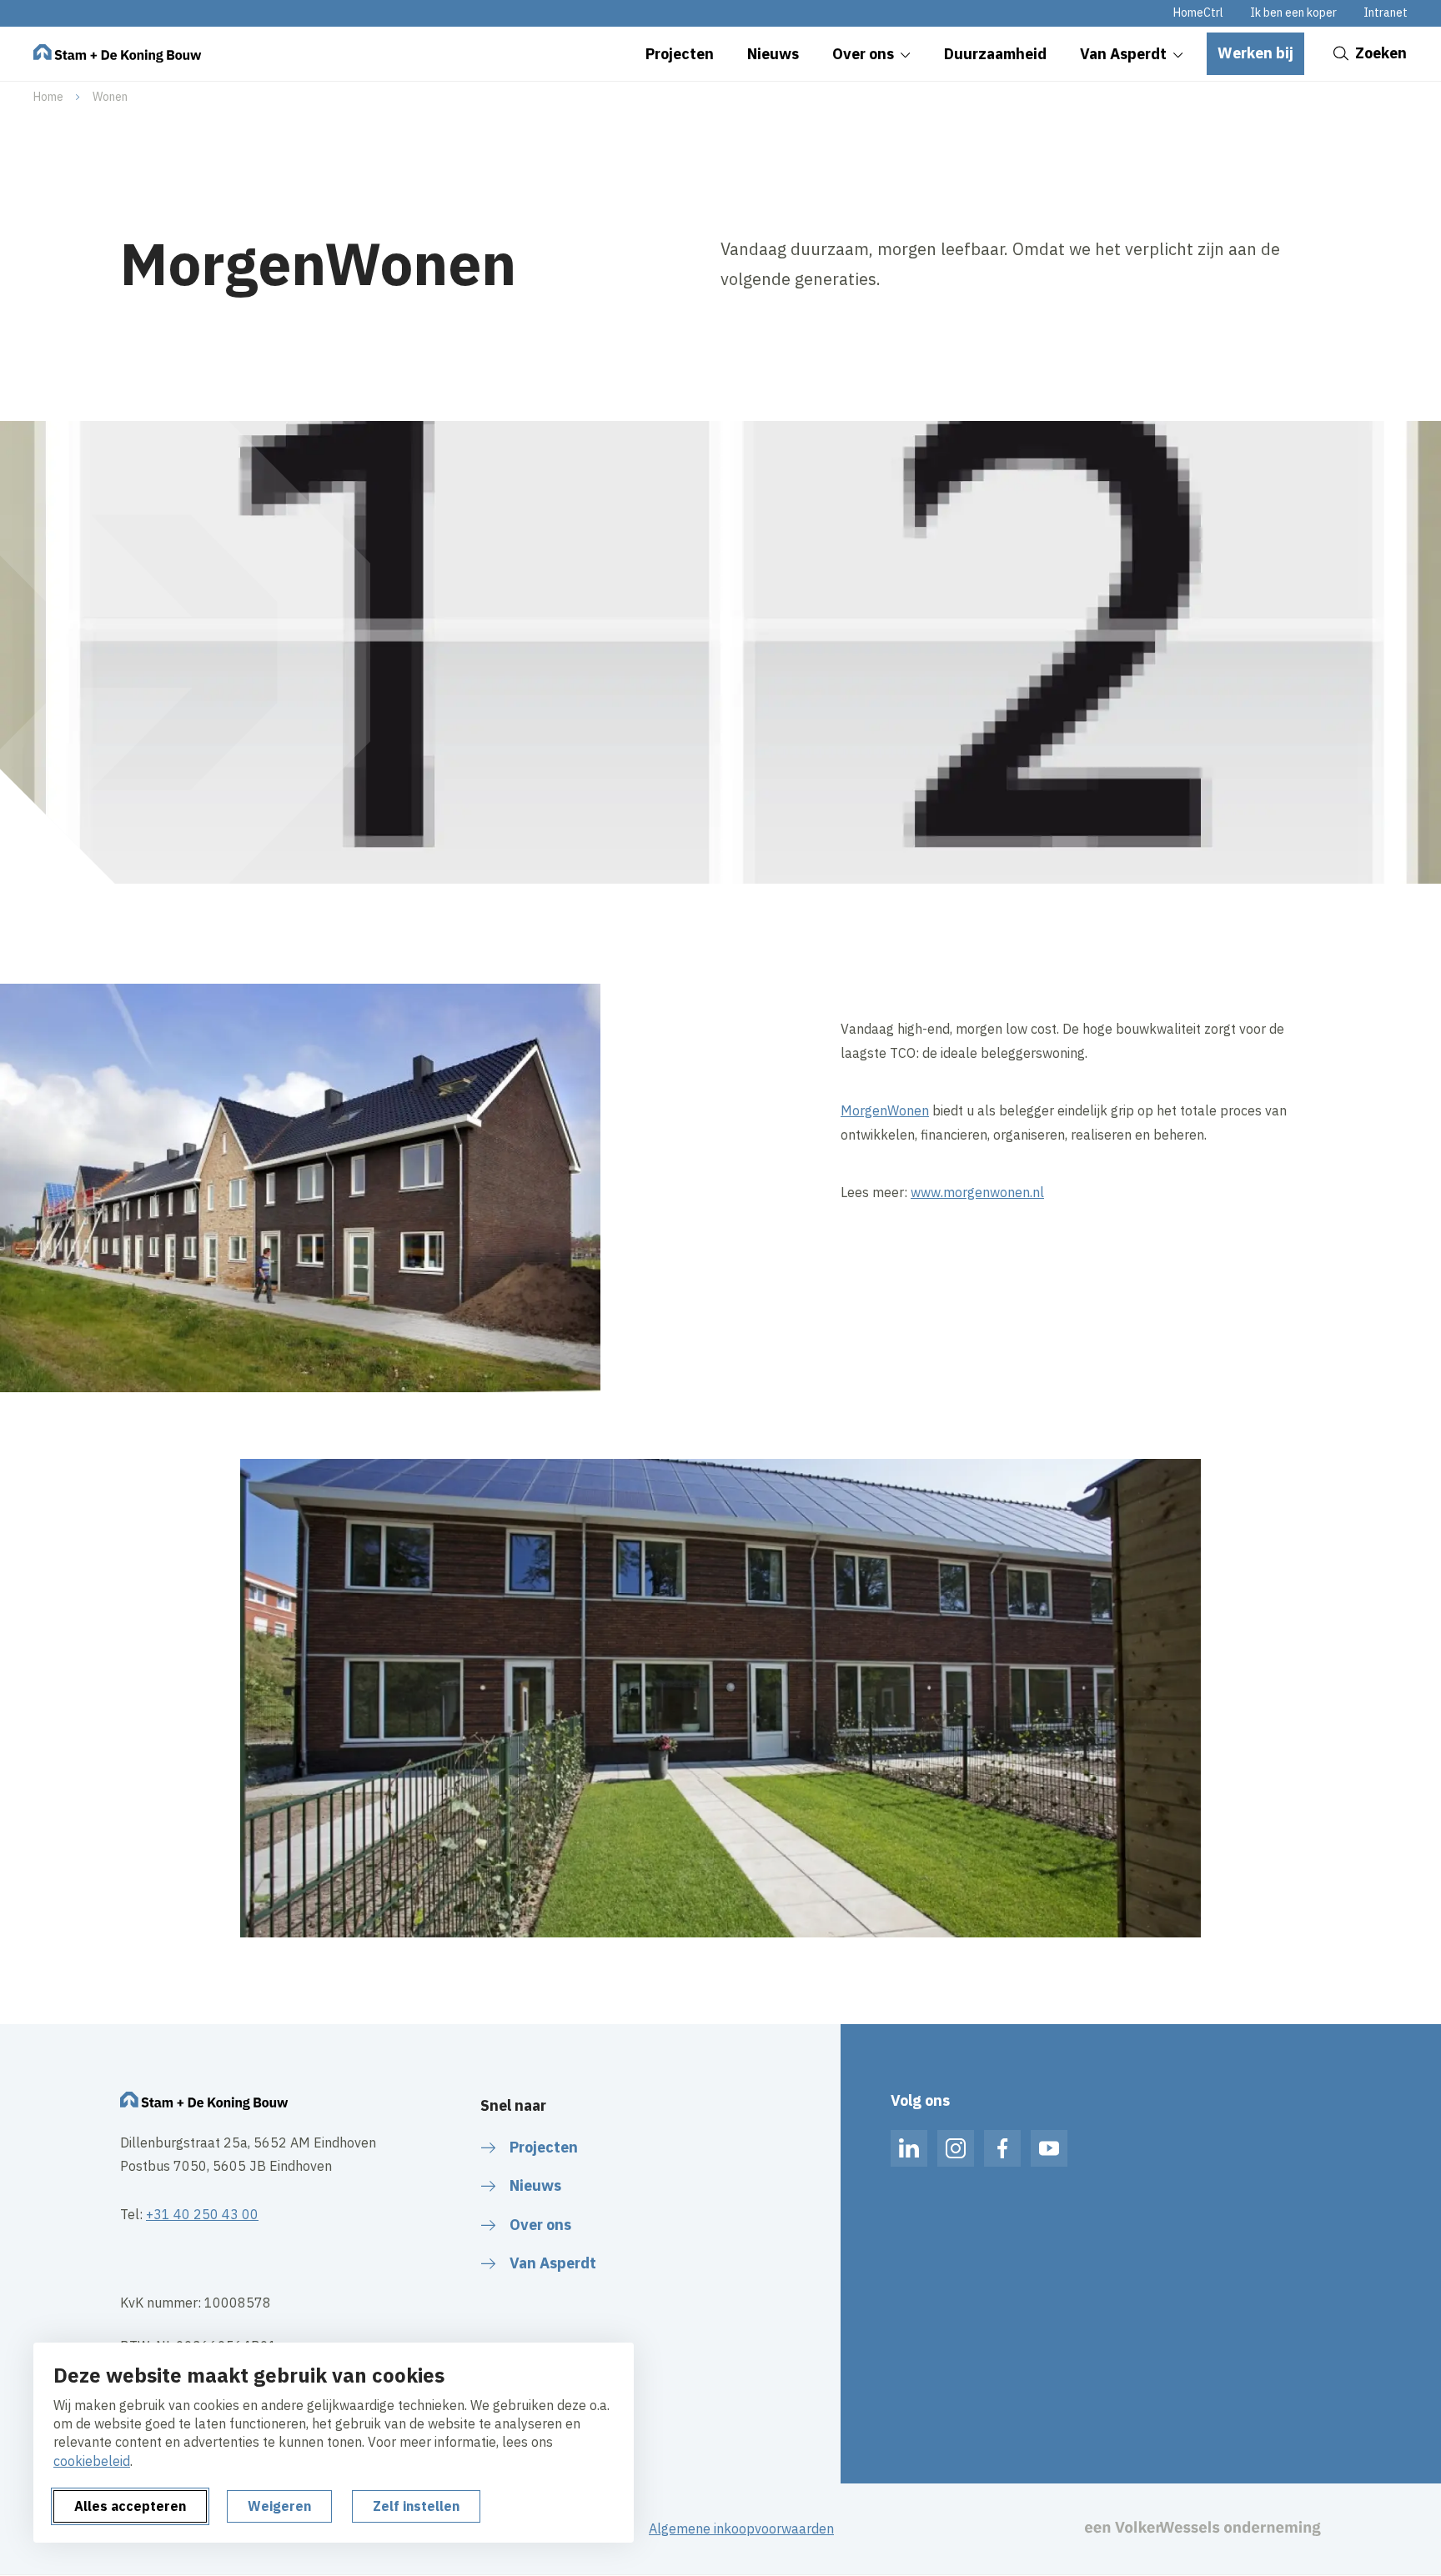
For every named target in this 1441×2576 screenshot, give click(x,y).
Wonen (110, 97)
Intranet (1386, 13)
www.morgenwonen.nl (977, 1192)
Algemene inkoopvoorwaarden (741, 2528)
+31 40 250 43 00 (202, 2214)
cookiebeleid (92, 2461)
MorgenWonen (885, 1110)
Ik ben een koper (1293, 13)
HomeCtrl (1198, 13)
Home (48, 97)
